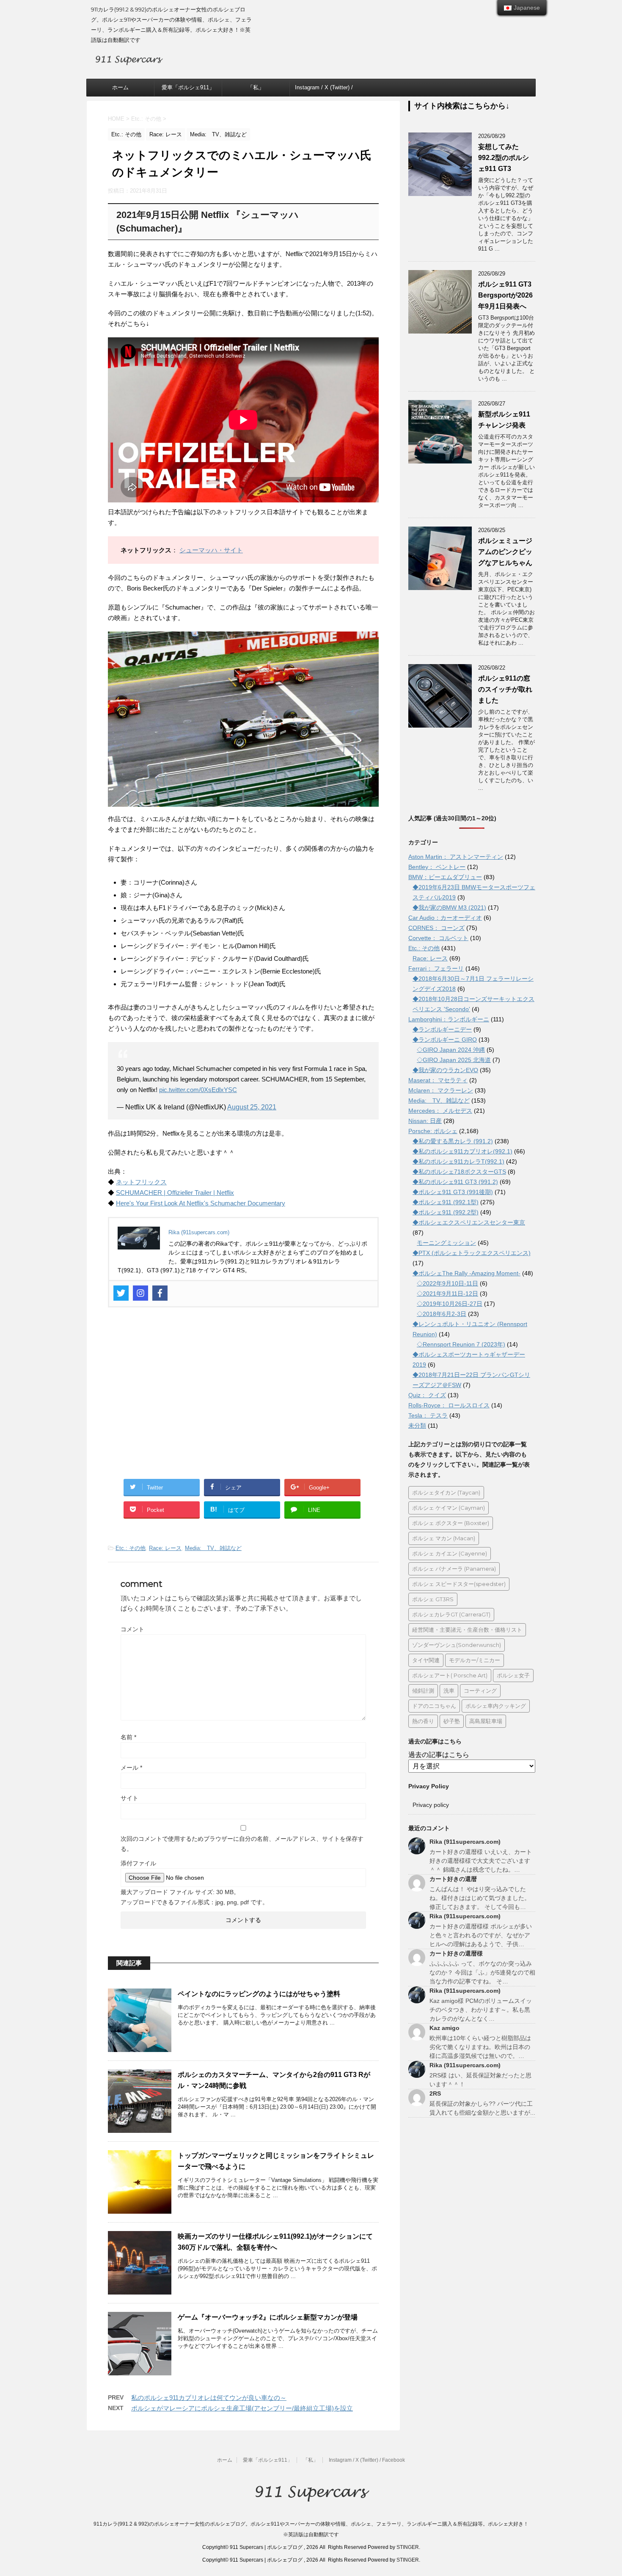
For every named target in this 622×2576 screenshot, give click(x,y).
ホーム (120, 87)
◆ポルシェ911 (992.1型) (446, 1202)
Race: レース (165, 1548)
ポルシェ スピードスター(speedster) (459, 1584)
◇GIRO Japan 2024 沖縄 (451, 1050)
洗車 (449, 1691)
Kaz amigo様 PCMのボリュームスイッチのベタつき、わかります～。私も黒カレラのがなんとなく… (481, 2010)
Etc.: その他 (131, 1548)
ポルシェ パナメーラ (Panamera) (454, 1569)
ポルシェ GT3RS (433, 1599)
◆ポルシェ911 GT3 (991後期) (453, 1192)
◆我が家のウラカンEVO (445, 1070)
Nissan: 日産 (425, 1121)
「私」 (256, 87)
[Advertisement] (243, 1398)
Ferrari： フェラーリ (436, 968)
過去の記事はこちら (439, 1755)
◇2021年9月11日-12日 (447, 1294)
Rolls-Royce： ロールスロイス (449, 1405)
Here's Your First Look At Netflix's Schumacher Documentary (201, 1203)
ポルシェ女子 (513, 1675)
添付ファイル (138, 1863)
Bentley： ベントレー (437, 867)
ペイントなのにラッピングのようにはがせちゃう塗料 (259, 1994)
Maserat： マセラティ (438, 1080)
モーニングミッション (446, 1243)
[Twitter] (121, 1293)
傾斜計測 (423, 1691)
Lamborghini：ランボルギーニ (449, 1019)
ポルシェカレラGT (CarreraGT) (451, 1614)
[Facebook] (160, 1293)
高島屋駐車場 (486, 1721)
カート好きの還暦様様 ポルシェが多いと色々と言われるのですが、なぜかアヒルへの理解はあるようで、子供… (481, 1935)
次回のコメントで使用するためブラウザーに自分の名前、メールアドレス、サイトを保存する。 (242, 1844)
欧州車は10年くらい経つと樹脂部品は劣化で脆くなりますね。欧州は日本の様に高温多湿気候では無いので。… (480, 2047)
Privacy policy (431, 1805)
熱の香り (423, 1721)
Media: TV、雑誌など (213, 1548)
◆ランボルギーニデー (442, 1029)
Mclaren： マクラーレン (441, 1090)
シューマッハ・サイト (211, 550)
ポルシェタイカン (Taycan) (446, 1492)
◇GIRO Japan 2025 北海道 (454, 1060)
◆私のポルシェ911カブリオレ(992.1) (462, 1151)
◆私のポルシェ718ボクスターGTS (459, 1172)
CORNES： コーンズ (436, 928)
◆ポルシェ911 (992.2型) (446, 1212)
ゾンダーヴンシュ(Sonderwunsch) (457, 1645)
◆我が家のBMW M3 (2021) (449, 907)
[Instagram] (140, 1293)
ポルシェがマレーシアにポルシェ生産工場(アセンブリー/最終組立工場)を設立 (242, 2408)
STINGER (408, 2547)
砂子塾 (452, 1721)
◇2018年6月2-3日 (442, 1314)
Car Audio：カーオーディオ (445, 918)
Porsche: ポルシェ (433, 1131)
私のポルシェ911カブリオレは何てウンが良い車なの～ (209, 2398)
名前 (128, 1737)
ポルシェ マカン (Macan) (444, 1538)
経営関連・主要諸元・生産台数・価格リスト (467, 1630)
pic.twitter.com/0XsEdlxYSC (198, 1090)
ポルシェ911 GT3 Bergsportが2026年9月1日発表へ (505, 295)
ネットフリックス (141, 1182)
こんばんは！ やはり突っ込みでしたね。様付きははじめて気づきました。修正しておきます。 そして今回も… (480, 1898)
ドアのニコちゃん (434, 1706)
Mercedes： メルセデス (440, 1111)
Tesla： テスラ (428, 1415)
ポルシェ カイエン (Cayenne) (450, 1553)
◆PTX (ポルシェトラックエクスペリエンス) (472, 1253)
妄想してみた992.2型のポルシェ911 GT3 (504, 158)
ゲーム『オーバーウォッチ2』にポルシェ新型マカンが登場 (268, 2317)
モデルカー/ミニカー (475, 1660)
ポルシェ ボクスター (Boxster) (451, 1523)
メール (131, 1768)
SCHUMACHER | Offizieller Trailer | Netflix (175, 1193)
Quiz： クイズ (427, 1395)
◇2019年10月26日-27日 (450, 1304)
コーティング (480, 1691)
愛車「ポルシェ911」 (188, 87)
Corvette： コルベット (438, 938)
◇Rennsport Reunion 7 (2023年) (461, 1344)
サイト (129, 1798)
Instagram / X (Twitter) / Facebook (324, 90)
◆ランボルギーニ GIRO (445, 1040)
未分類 (417, 1426)
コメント (132, 1629)
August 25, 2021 (252, 1107)
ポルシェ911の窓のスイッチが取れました (505, 689)
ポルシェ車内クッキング (496, 1706)
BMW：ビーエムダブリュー (445, 877)
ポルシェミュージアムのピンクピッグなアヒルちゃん (505, 552)
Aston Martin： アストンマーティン (456, 857)
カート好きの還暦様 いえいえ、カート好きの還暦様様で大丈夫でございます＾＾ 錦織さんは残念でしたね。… (481, 1861)
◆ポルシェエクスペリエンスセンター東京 (469, 1222)
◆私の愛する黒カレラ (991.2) (453, 1141)
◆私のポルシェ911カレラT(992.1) (458, 1161)
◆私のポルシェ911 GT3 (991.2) (455, 1182)
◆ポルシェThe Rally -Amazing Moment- (466, 1273)
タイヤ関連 (426, 1660)
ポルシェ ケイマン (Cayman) (449, 1508)
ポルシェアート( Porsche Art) (450, 1675)
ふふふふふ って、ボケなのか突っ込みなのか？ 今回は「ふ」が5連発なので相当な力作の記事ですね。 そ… (482, 1972)
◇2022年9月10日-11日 (447, 1283)
